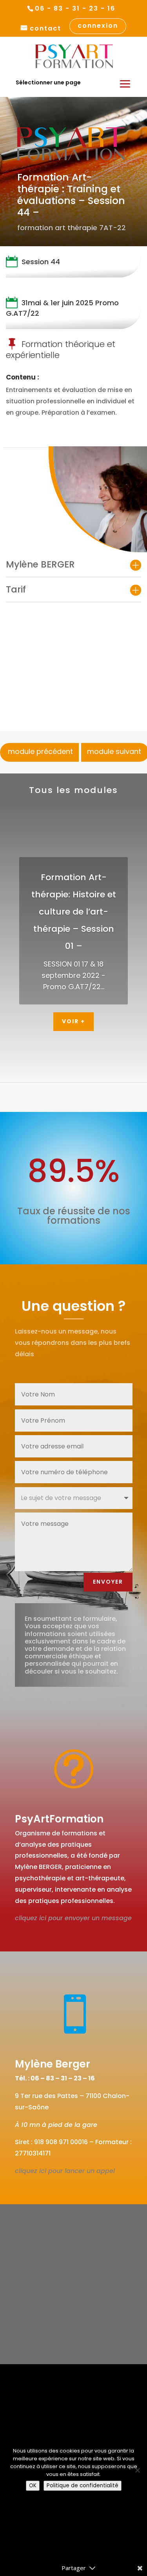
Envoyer (108, 1582)
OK (33, 2486)
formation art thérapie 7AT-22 (72, 228)
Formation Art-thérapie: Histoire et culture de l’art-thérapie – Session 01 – (74, 912)
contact (45, 29)
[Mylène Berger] (98, 499)
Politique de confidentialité (83, 2486)
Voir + (73, 1021)
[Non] (137, 2470)
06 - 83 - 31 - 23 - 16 (75, 8)
